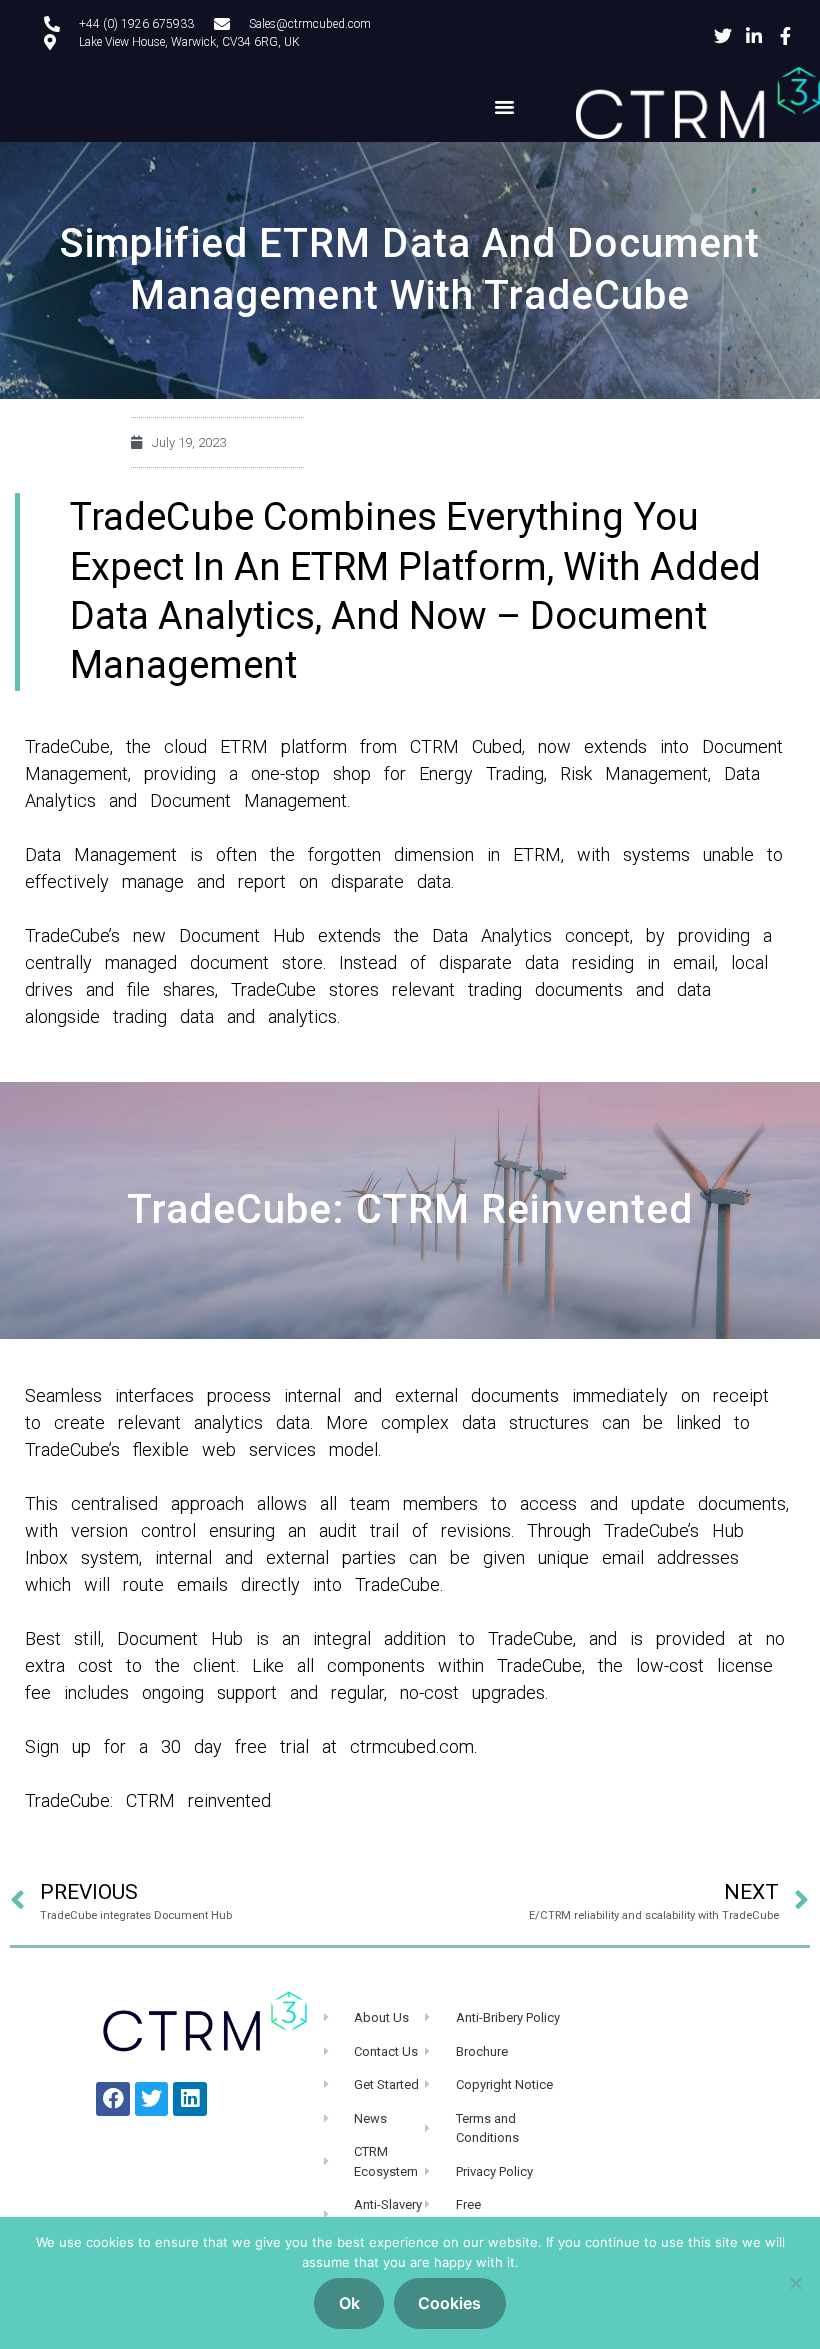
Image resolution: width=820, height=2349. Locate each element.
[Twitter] (152, 2099)
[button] (505, 107)
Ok (349, 2303)
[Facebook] (113, 2099)
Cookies (449, 2303)
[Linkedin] (190, 2099)
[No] (795, 2283)
